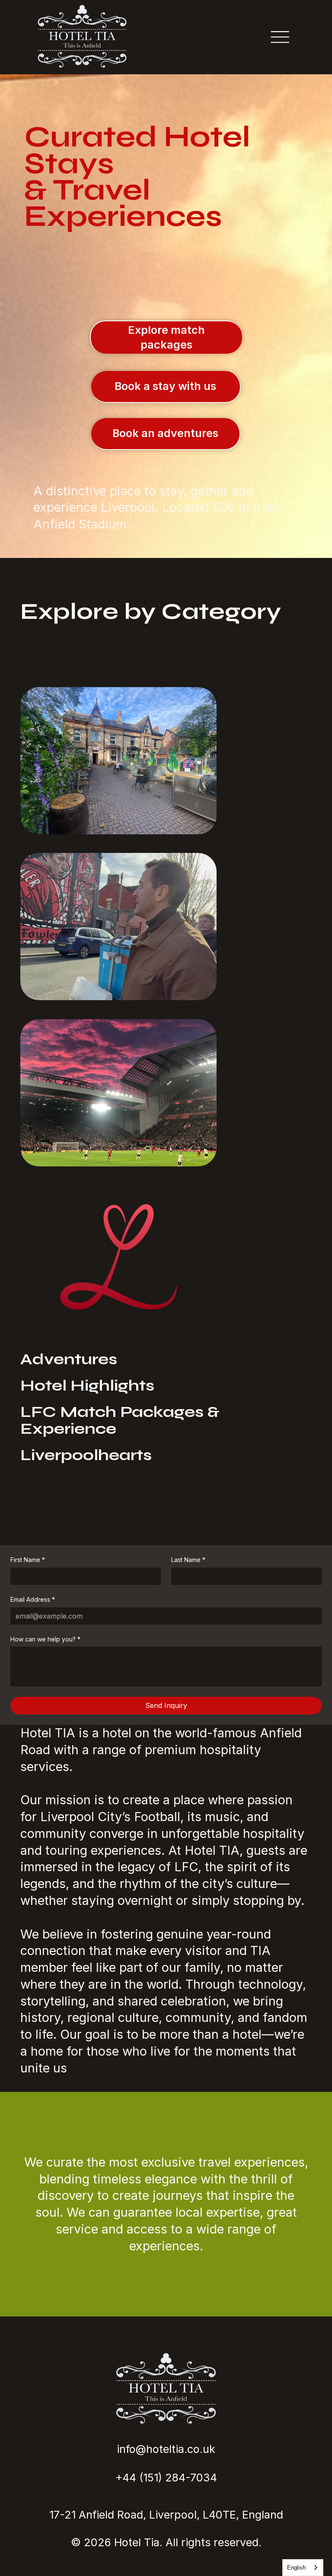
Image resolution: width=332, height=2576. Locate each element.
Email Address (33, 1599)
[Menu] (280, 37)
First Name (28, 1560)
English (296, 2568)
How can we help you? (45, 1639)
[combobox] (303, 2568)
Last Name (188, 1560)
